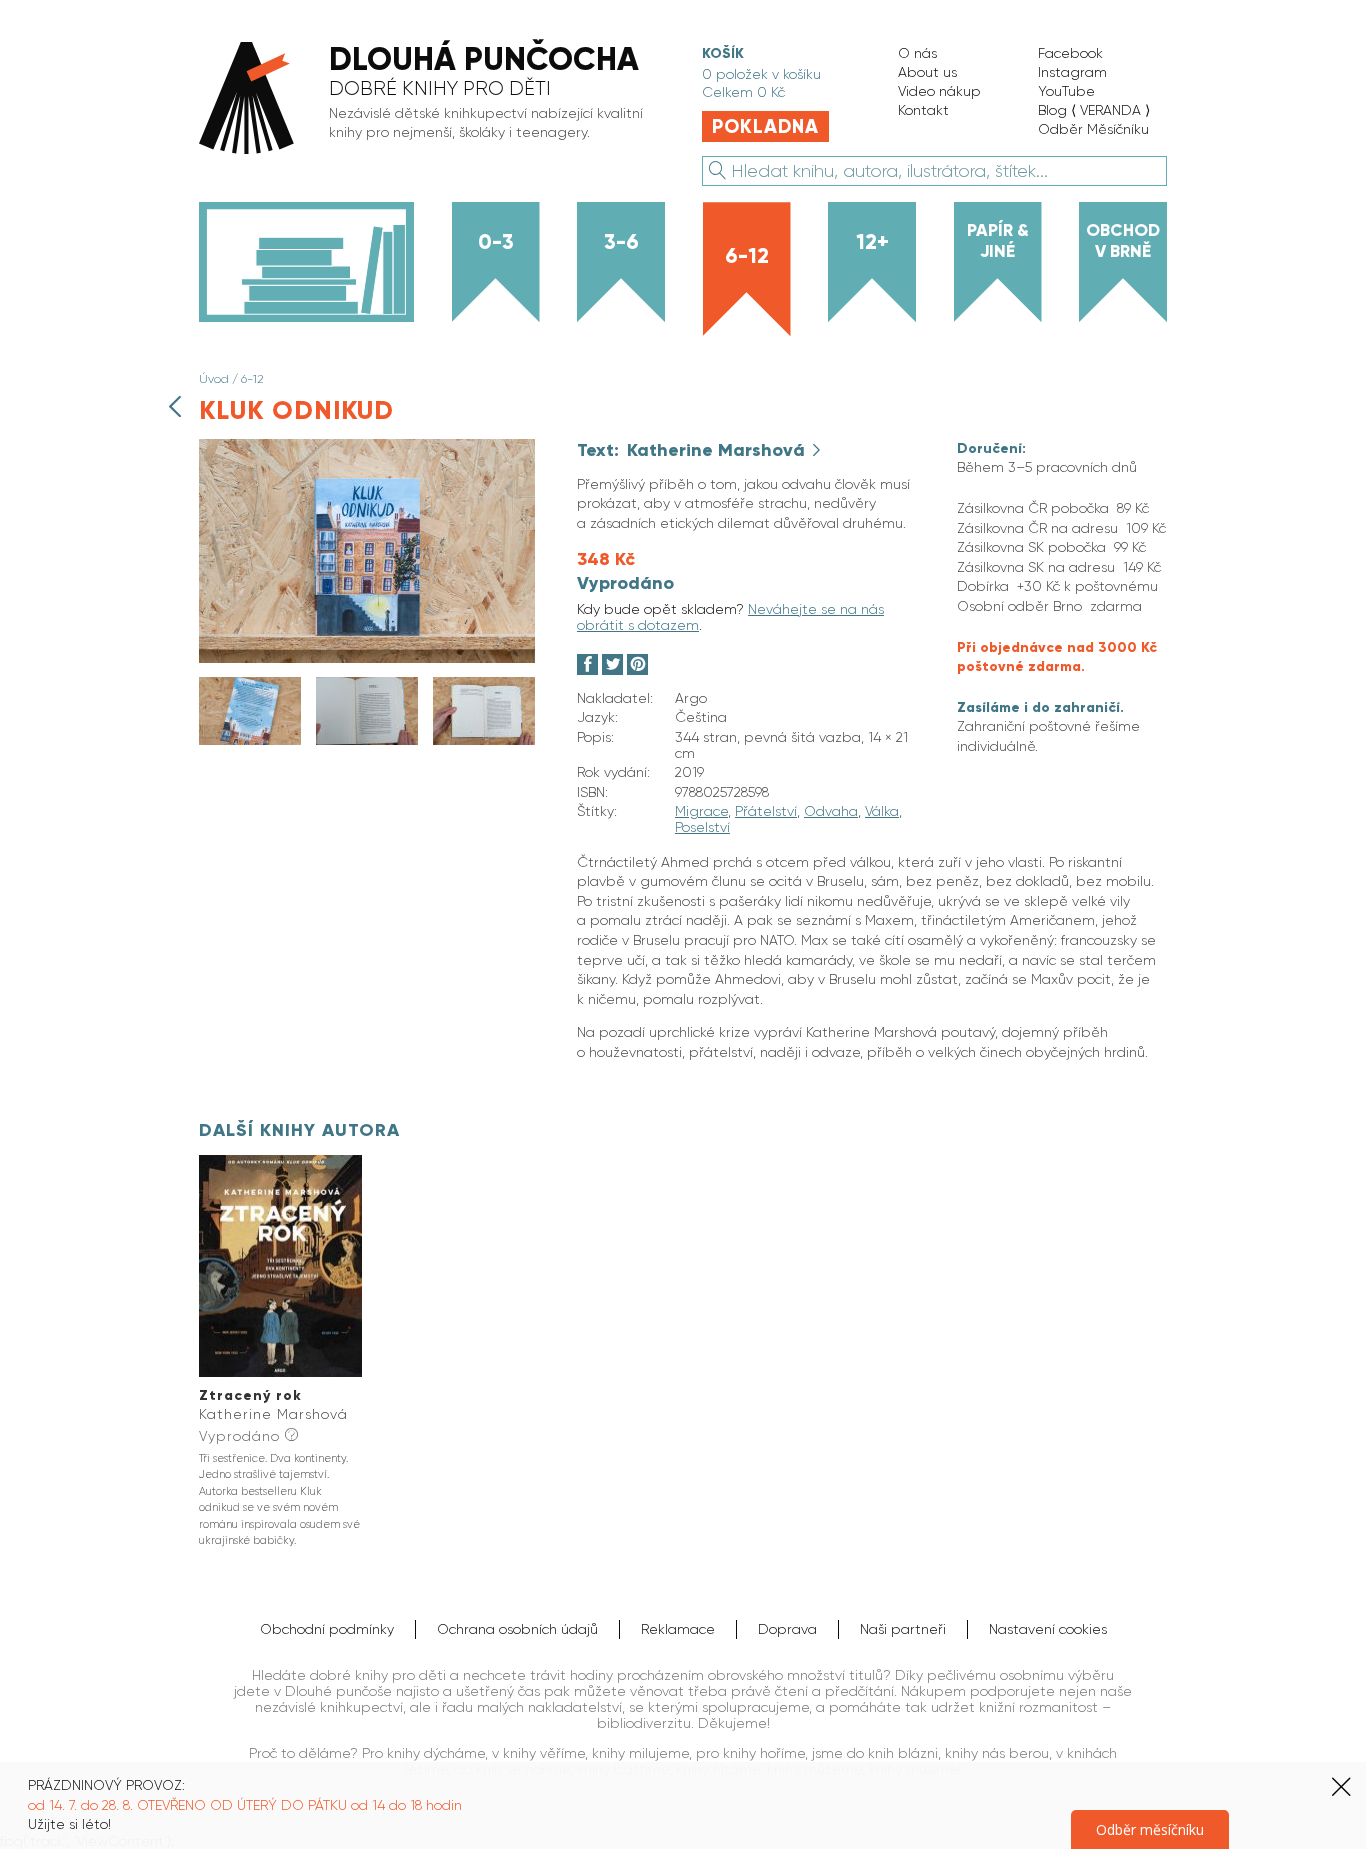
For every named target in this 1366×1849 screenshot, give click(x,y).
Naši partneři (903, 1629)
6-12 (747, 256)
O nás (917, 53)
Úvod (214, 379)
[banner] (430, 99)
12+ (872, 242)
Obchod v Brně (1123, 240)
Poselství (702, 827)
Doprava (787, 1629)
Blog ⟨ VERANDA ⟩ (1094, 110)
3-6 (621, 242)
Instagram (1072, 72)
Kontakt (923, 110)
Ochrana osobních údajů (517, 1629)
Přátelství (766, 811)
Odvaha (831, 811)
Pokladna (765, 126)
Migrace (701, 811)
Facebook (1070, 53)
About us (927, 72)
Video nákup (939, 91)
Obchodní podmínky (327, 1629)
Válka (882, 811)
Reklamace (678, 1629)
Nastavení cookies (1048, 1629)
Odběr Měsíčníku (1093, 129)
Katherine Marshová (718, 450)
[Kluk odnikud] (367, 658)
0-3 (496, 242)
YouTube (1066, 91)
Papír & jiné (998, 240)
